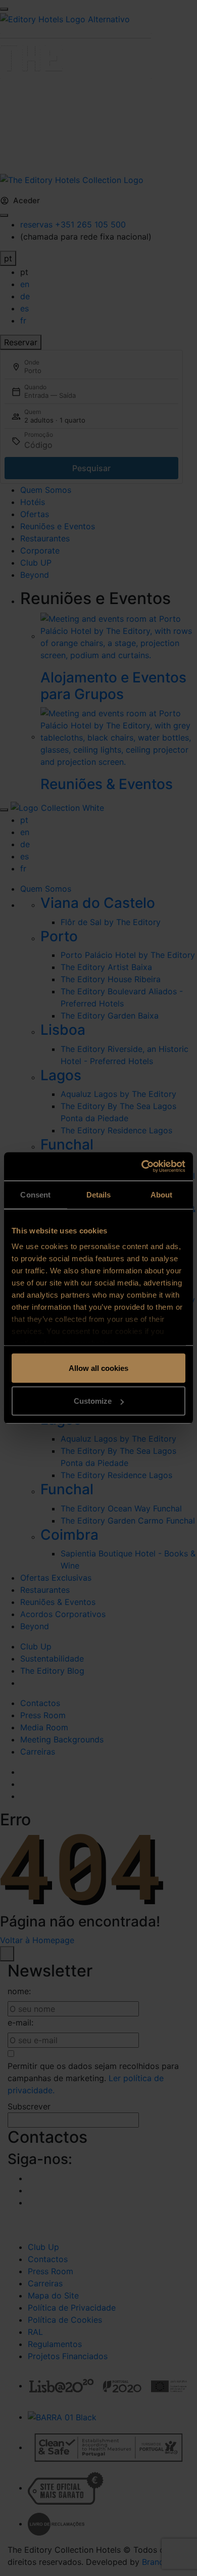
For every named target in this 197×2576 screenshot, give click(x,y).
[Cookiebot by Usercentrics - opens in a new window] (142, 1167)
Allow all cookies (98, 1368)
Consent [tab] (35, 1194)
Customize (93, 1401)
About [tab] (162, 1194)
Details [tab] (99, 1194)
